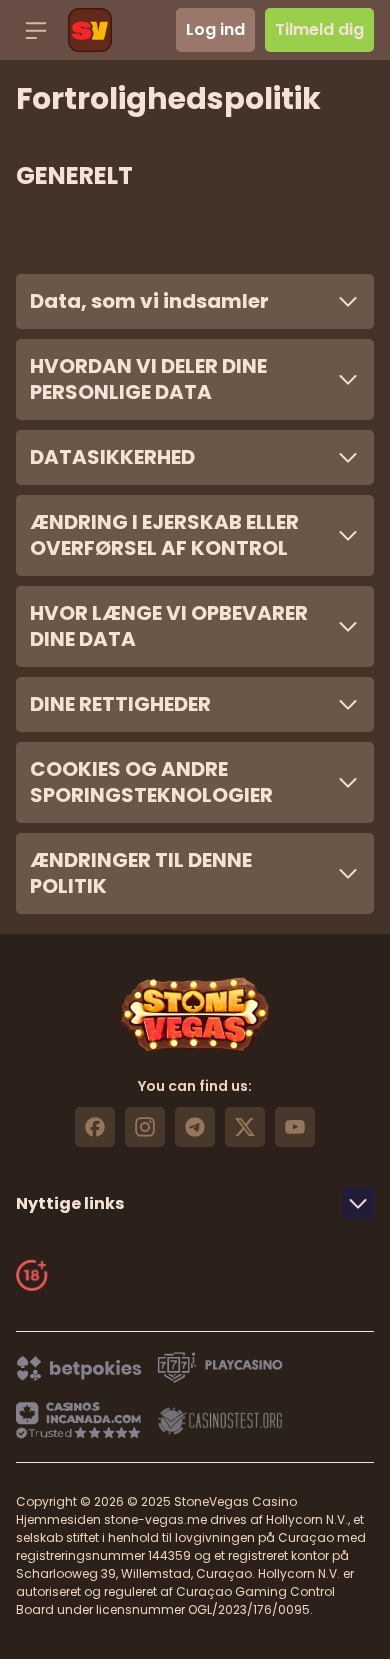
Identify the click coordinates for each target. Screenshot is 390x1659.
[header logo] (90, 30)
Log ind (215, 29)
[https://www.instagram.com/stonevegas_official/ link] (145, 1127)
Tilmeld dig (319, 29)
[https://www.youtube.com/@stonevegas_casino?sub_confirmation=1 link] (295, 1127)
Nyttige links (70, 1203)
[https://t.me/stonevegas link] (195, 1127)
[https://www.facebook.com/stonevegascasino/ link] (95, 1127)
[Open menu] (36, 30)
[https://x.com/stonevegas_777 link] (245, 1127)
